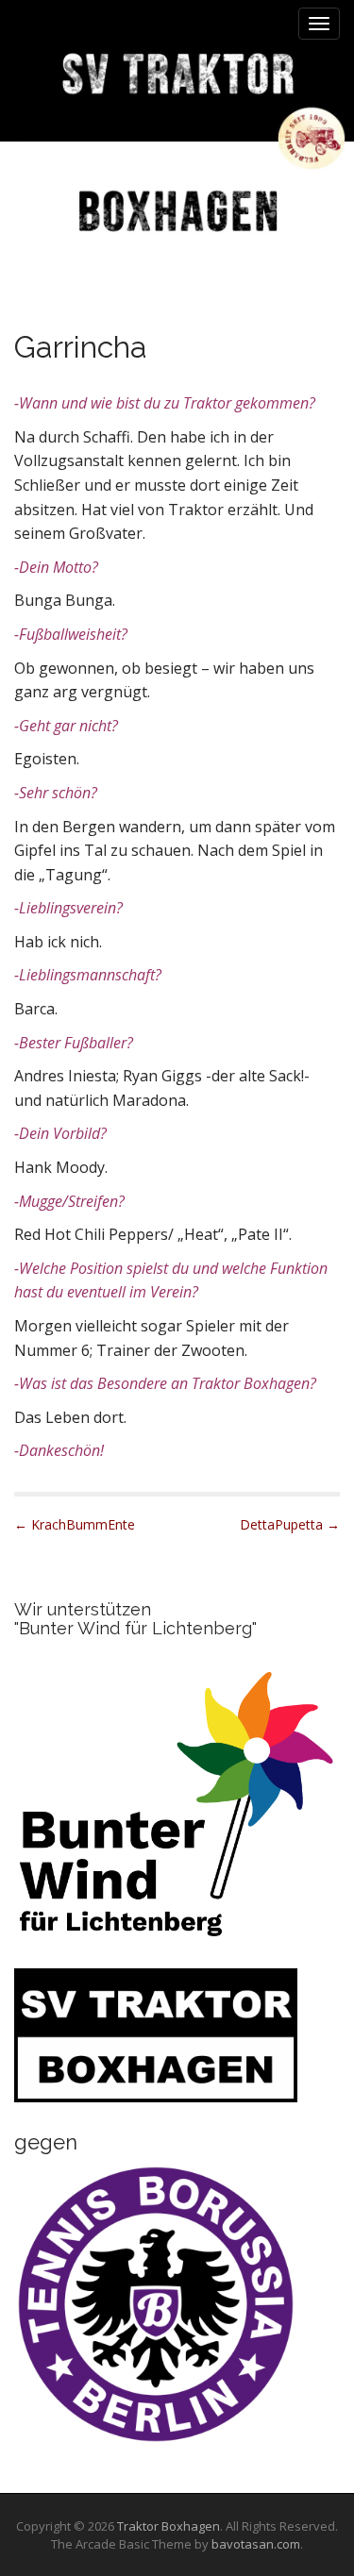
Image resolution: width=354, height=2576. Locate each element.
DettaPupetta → (290, 1524)
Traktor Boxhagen (169, 2526)
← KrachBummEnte (75, 1524)
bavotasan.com (256, 2544)
